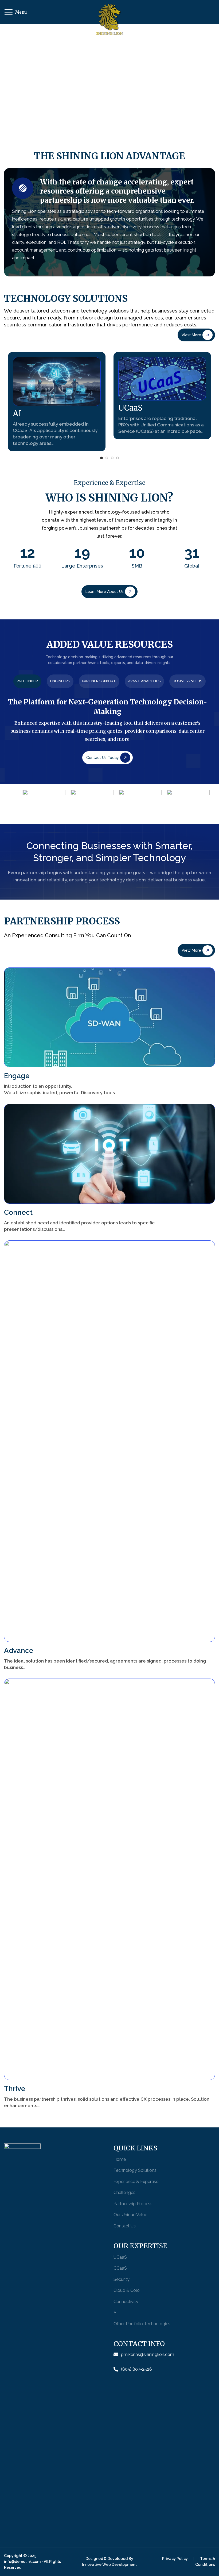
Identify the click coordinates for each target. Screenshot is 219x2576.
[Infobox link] (57, 402)
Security (122, 2279)
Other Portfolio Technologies (142, 2324)
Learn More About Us (105, 592)
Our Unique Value (130, 2215)
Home (120, 2159)
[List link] (164, 2355)
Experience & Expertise (136, 2182)
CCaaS (120, 2268)
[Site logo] (109, 22)
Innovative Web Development (109, 2565)
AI (116, 2313)
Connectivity (126, 2302)
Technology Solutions (135, 2170)
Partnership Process (133, 2204)
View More (191, 335)
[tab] (27, 681)
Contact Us (125, 2226)
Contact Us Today (103, 758)
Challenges (124, 2193)
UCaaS (120, 2257)
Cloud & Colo (127, 2290)
